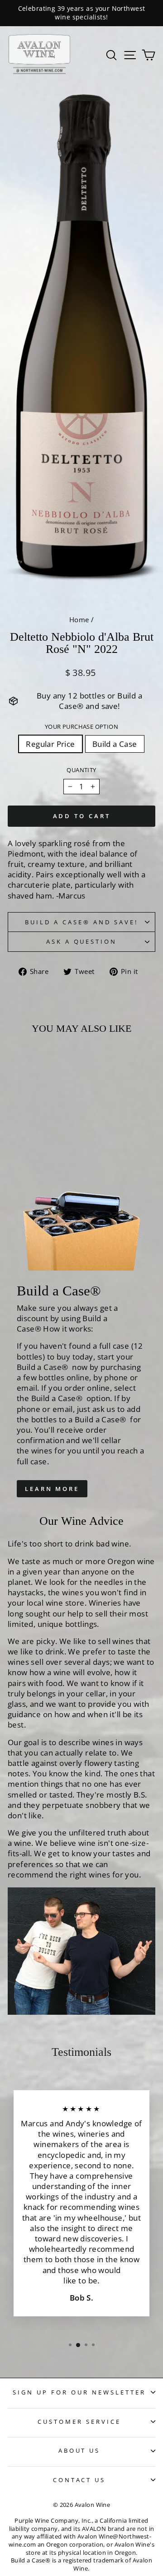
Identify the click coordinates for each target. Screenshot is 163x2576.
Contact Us (79, 2480)
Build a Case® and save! (81, 922)
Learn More (52, 1489)
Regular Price (50, 744)
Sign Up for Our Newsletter (79, 2392)
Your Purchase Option (81, 727)
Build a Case (115, 744)
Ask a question (82, 941)
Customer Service (79, 2422)
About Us (79, 2450)
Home (79, 620)
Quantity (81, 770)
